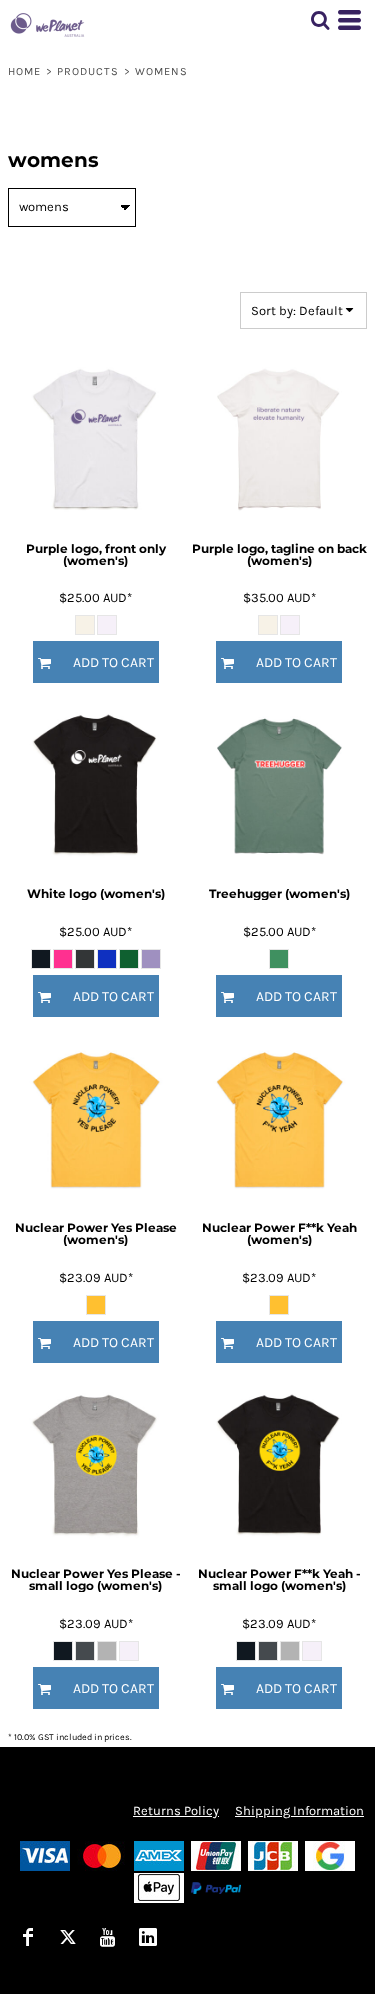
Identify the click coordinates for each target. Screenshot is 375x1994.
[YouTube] (108, 1937)
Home (24, 71)
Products (88, 71)
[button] (320, 20)
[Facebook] (28, 1937)
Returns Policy (176, 1810)
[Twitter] (68, 1937)
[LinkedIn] (148, 1937)
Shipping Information (299, 1810)
